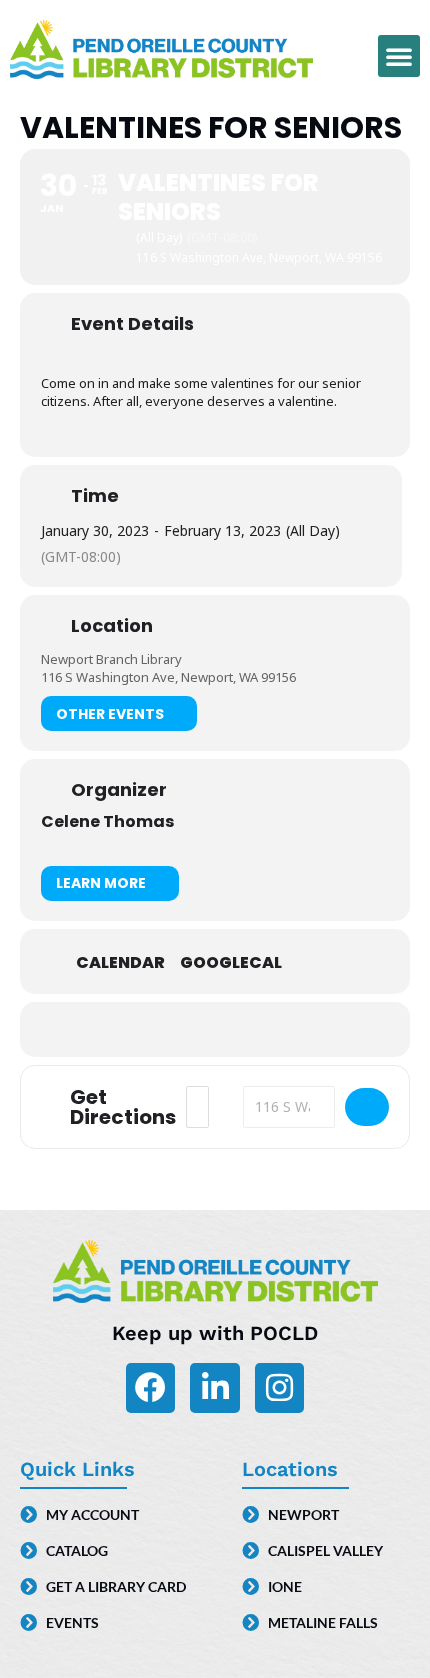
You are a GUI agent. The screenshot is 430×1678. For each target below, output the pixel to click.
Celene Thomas (107, 821)
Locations (290, 1469)
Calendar (120, 963)
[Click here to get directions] (367, 1107)
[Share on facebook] (172, 1029)
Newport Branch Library (111, 659)
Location (112, 626)
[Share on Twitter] (212, 1029)
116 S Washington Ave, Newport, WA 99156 (168, 677)
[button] (399, 56)
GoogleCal (231, 963)
